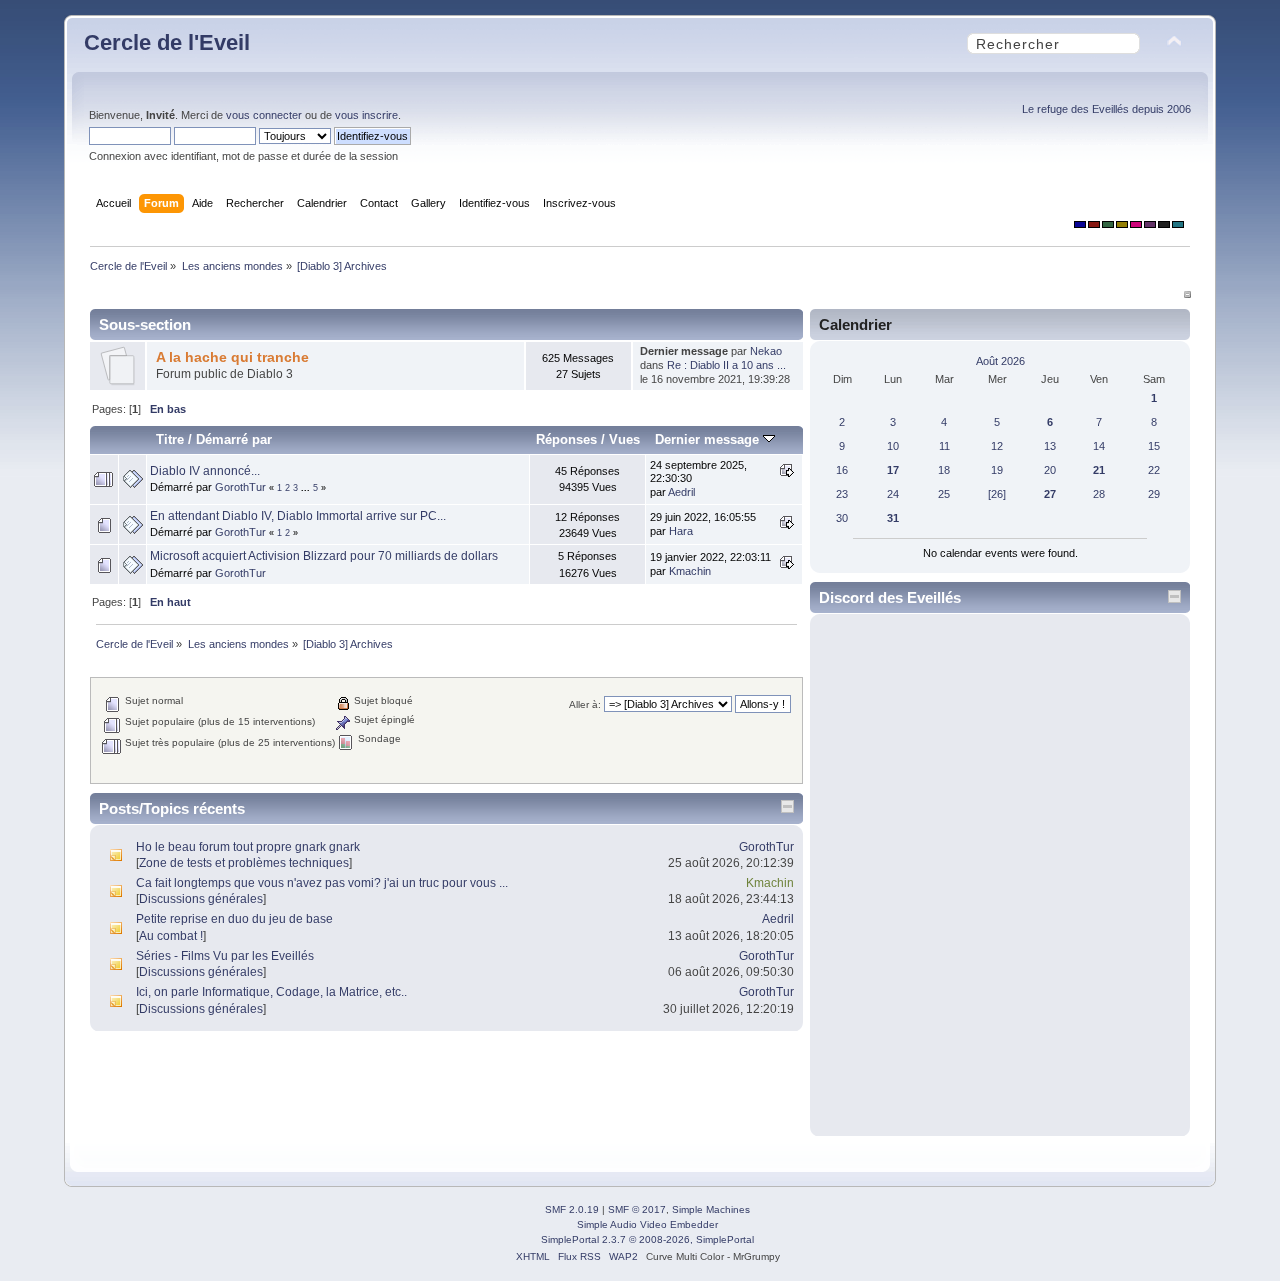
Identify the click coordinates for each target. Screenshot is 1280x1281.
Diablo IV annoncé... (205, 471)
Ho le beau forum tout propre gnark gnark (248, 847)
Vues (624, 439)
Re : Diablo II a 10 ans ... (726, 365)
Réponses (566, 439)
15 (1154, 446)
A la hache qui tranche (232, 357)
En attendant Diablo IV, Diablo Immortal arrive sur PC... (298, 516)
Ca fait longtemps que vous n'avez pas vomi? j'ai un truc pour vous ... (322, 883)
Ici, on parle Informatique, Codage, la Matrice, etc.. (271, 992)
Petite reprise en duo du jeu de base (234, 919)
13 (1050, 446)
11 (944, 446)
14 (1099, 446)
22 (1154, 470)
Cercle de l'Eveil (167, 42)
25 (944, 494)
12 (997, 446)
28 (1099, 494)
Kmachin (690, 571)
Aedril (681, 492)
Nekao (766, 351)
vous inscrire (366, 115)
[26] (997, 494)
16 (842, 470)
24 (893, 494)
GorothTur (240, 487)
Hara (681, 531)
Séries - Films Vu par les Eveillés (225, 956)
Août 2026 (1000, 361)
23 (842, 494)
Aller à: (585, 704)
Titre (170, 439)
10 (893, 446)
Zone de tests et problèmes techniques (244, 863)
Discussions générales (201, 899)
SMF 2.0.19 (572, 1209)
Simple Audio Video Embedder (647, 1224)
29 (1154, 494)
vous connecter (264, 115)
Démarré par (234, 439)
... (307, 488)
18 (944, 470)
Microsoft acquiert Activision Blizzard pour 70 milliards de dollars (324, 556)
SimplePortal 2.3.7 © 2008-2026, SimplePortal (647, 1239)
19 (997, 470)
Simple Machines (711, 1209)
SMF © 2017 (637, 1209)
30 (842, 518)
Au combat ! (171, 936)
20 (1050, 470)
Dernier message (709, 439)
